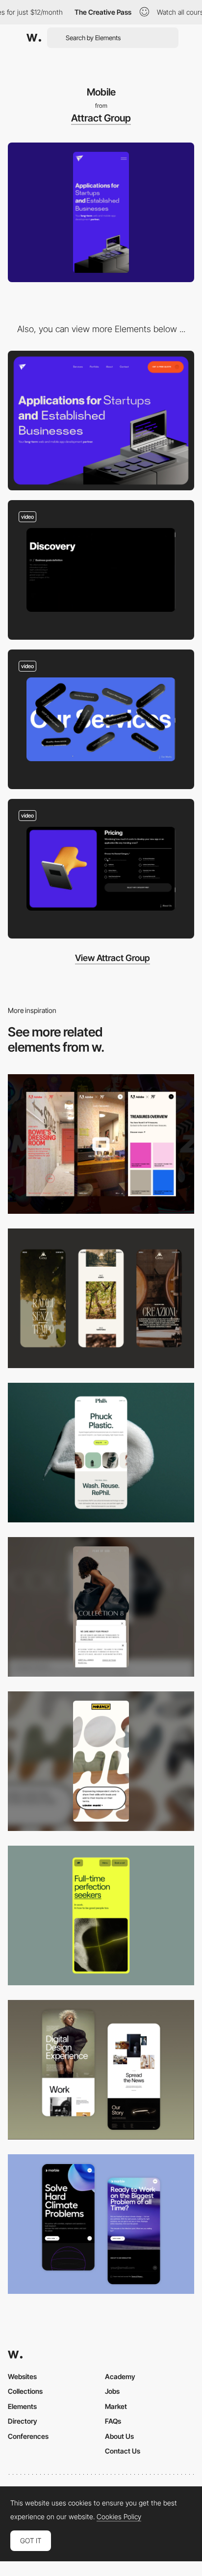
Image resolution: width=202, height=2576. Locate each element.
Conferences (28, 2436)
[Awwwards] (34, 38)
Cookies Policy (119, 2517)
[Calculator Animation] (101, 869)
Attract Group (101, 118)
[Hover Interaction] (101, 719)
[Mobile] (101, 1298)
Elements (22, 2406)
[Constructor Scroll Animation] (101, 570)
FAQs (113, 2421)
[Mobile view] (101, 1144)
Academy (120, 2376)
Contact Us (123, 2451)
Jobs (112, 2391)
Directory (23, 2421)
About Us (119, 2436)
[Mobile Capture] (101, 2070)
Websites (22, 2376)
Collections (25, 2391)
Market (116, 2406)
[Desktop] (101, 421)
